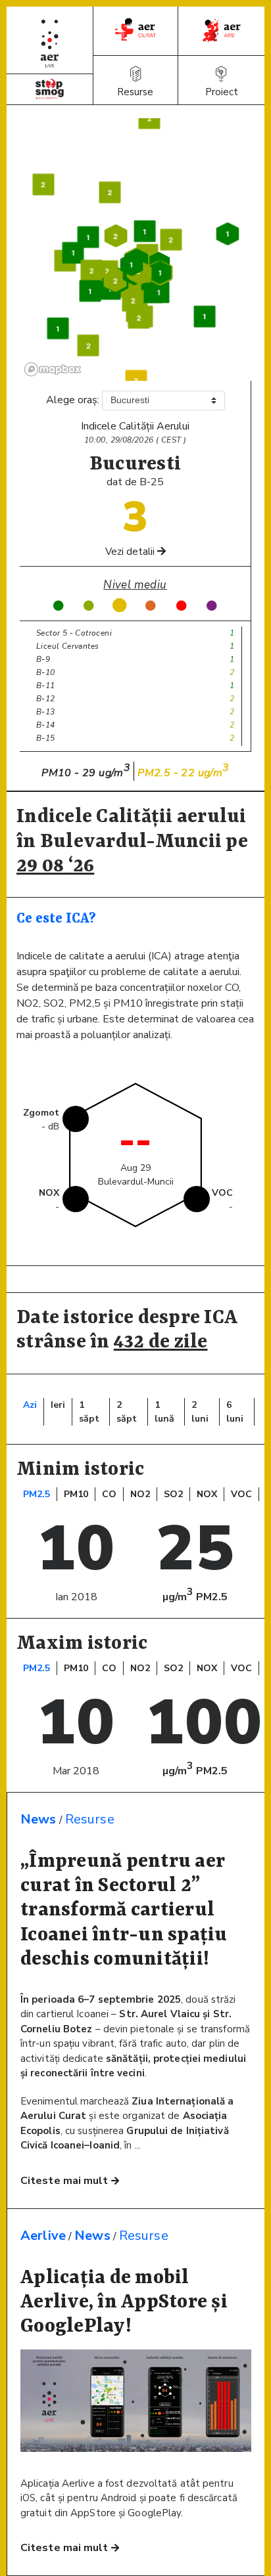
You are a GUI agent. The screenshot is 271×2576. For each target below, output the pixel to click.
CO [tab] (109, 1494)
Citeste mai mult (66, 2181)
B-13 (46, 712)
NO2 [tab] (140, 1494)
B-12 (46, 699)
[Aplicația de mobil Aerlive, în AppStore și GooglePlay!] (136, 2449)
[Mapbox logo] (53, 369)
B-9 (43, 659)
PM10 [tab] (76, 1494)
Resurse (90, 1819)
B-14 (46, 725)
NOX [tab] (207, 1494)
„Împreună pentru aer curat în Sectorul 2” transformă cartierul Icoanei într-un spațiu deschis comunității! (124, 1911)
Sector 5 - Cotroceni (74, 633)
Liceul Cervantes (67, 646)
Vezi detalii (131, 552)
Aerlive (43, 2236)
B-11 (46, 686)
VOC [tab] (241, 1494)
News (38, 1819)
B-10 (46, 672)
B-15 (46, 738)
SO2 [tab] (173, 1494)
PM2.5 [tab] (37, 1494)
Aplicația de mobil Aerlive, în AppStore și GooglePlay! (124, 2303)
